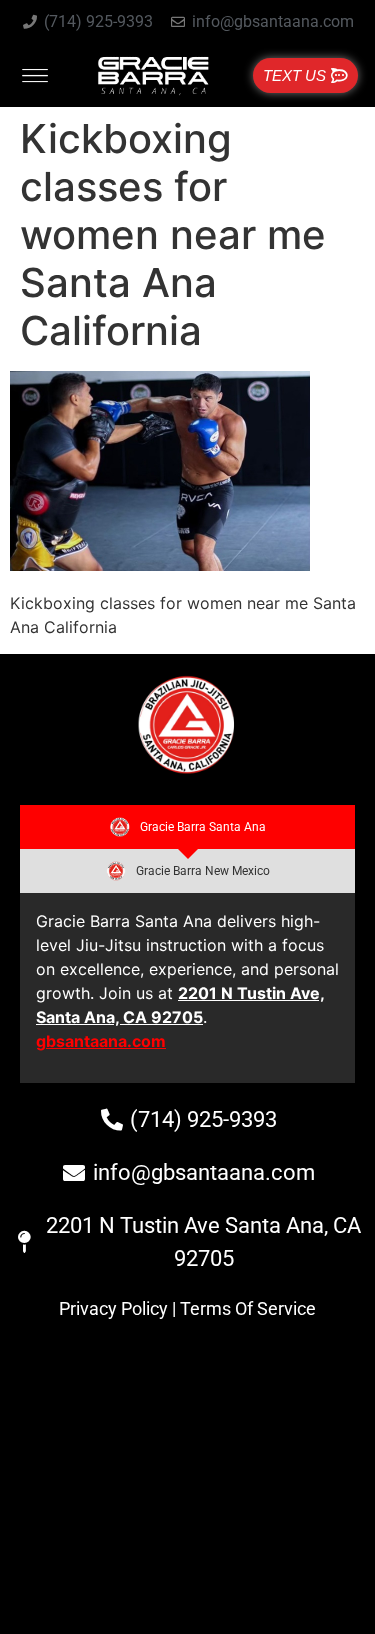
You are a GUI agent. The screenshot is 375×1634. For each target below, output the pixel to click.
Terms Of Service (248, 1308)
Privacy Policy (113, 1308)
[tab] (187, 827)
